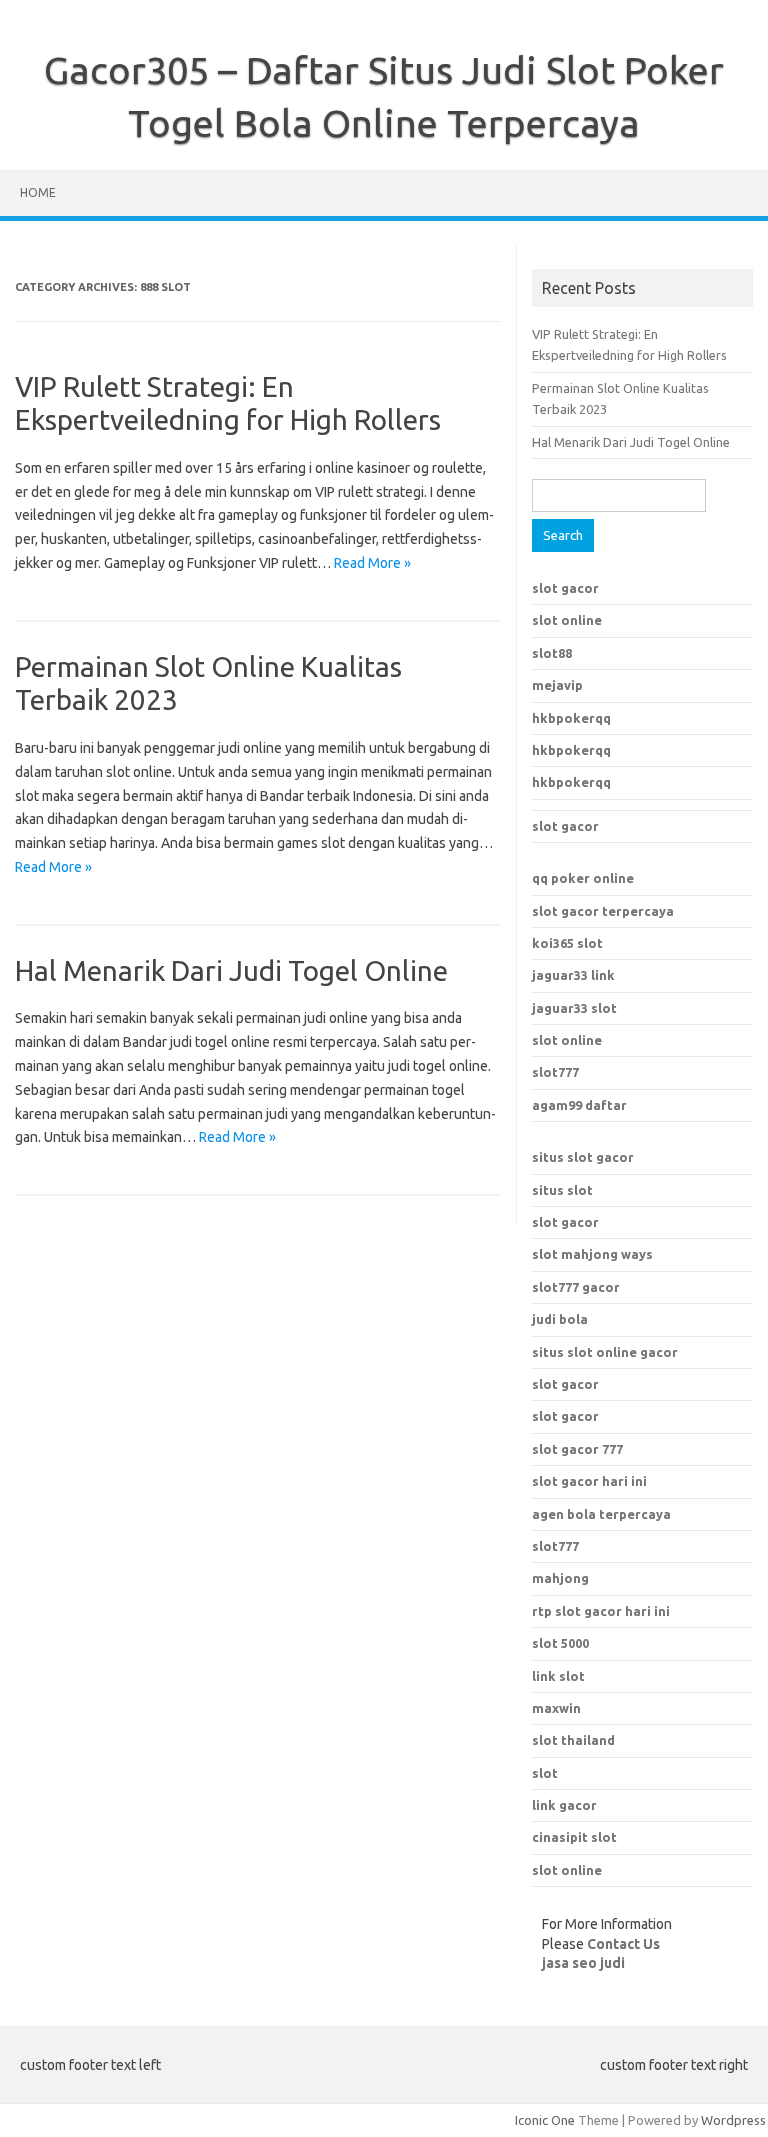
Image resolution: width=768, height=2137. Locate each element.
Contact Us (623, 1944)
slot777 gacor (576, 1287)
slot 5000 (560, 1643)
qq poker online (583, 878)
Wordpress (733, 2120)
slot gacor (565, 588)
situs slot (562, 1190)
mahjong (560, 1578)
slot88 (552, 653)
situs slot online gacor (605, 1352)
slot (545, 1773)
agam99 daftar (579, 1105)
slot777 (555, 1072)
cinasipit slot (574, 1837)
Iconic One (545, 2120)
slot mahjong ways (592, 1254)
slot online (567, 620)
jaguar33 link (573, 975)
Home (38, 192)
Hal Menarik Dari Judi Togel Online (231, 970)
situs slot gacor (583, 1157)
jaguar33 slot (574, 1008)
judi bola (560, 1319)
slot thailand (573, 1740)
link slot (558, 1676)
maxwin (556, 1708)
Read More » (372, 563)
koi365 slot (567, 943)
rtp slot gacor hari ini (601, 1611)
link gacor (564, 1805)
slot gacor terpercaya (603, 911)
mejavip (557, 685)
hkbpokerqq (571, 718)
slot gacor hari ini (589, 1481)
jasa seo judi (583, 1963)
